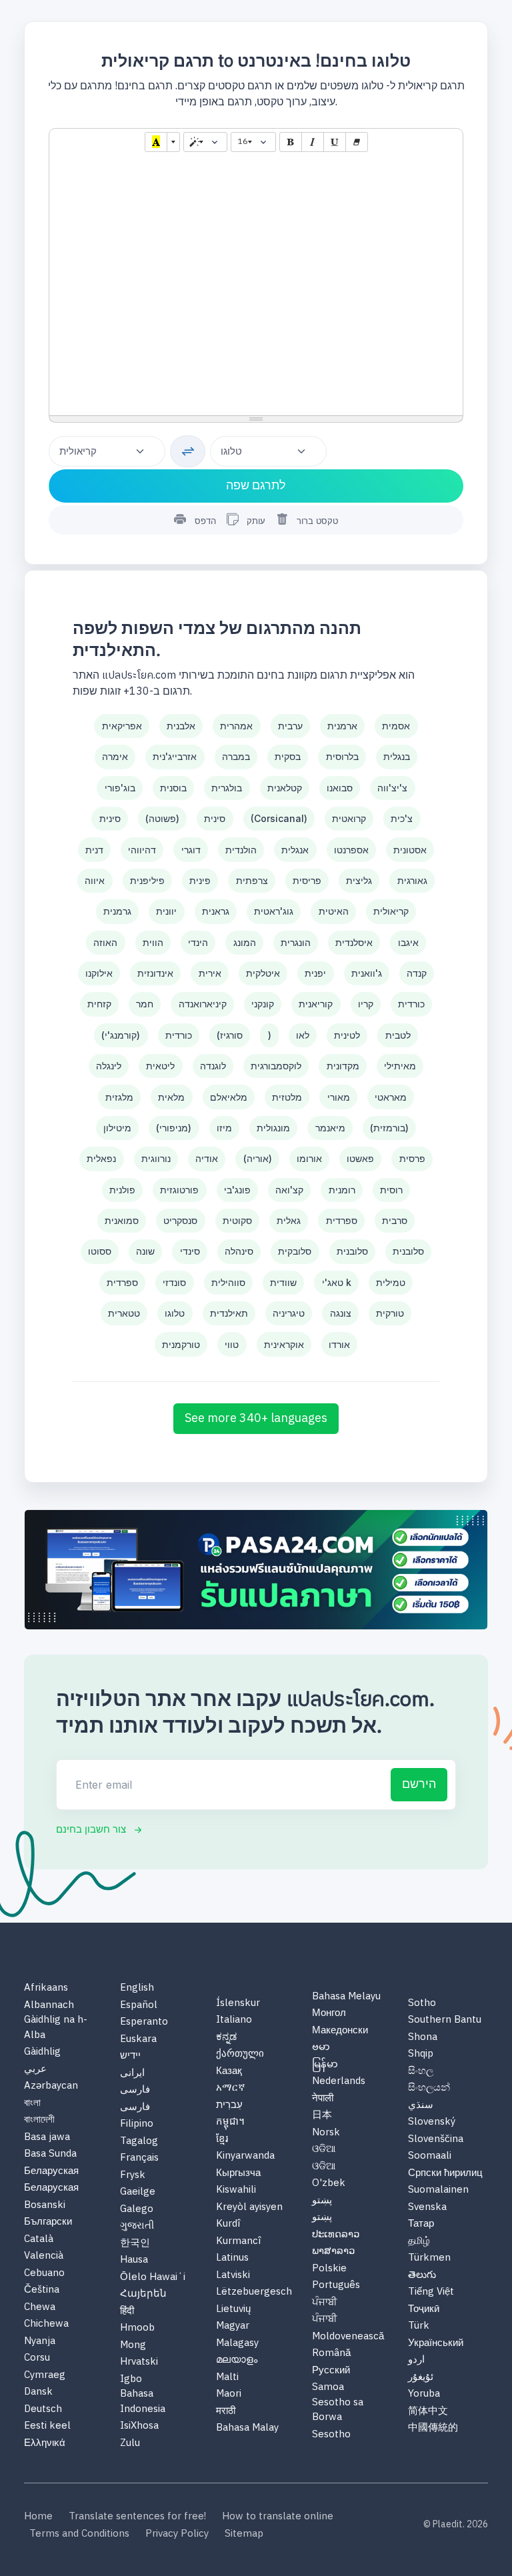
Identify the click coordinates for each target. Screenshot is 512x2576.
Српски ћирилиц (445, 2174)
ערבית (290, 726)
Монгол (329, 2014)
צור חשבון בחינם (91, 1830)
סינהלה (239, 1251)
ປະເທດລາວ (336, 2235)
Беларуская (51, 2172)
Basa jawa (47, 2138)
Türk (419, 2326)
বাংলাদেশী (39, 2120)
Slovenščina (436, 2140)
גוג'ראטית (274, 911)
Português (336, 2286)
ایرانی (132, 2074)
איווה (95, 880)
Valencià (44, 2256)
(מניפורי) (174, 1128)
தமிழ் (419, 2242)
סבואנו (340, 788)
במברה (236, 756)
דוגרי (191, 850)
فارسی (135, 2090)
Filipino (137, 2124)
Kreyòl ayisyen (249, 2208)
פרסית (412, 1158)
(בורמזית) (389, 1128)
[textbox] (256, 285)
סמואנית (122, 1220)
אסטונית (410, 850)
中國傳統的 (433, 2428)
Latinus (232, 2258)
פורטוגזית (179, 1190)
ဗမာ (321, 2048)
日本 (322, 2116)
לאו (303, 1035)
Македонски (340, 2031)
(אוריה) (258, 1158)
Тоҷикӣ (424, 2310)
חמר (145, 1004)
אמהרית (236, 726)
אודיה (207, 1158)
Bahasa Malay (247, 2428)
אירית (210, 973)
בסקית (288, 756)
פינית (200, 880)
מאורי (339, 1097)
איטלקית (263, 973)
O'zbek (329, 2184)
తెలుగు (422, 2276)
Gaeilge (138, 2192)
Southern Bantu (445, 2020)
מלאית (171, 1097)
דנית (94, 850)
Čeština (42, 2290)
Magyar (233, 2326)
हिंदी (127, 2312)
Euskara (138, 2040)
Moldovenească (348, 2337)
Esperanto (144, 2022)
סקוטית (237, 1220)
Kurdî (228, 2224)
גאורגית (412, 880)
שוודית (283, 1282)
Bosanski (45, 2206)
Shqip (421, 2054)
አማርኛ (231, 2088)
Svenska (427, 2208)
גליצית (359, 880)
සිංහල (421, 2072)
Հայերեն (143, 2294)
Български (48, 2222)
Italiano (234, 2020)
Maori (229, 2394)
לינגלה (109, 1066)
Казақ (229, 2072)
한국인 (135, 2244)
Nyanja (40, 2342)
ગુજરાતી (137, 2226)
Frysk (133, 2176)
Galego (137, 2210)
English (137, 1988)
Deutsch (43, 2410)
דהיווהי (142, 850)
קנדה (417, 973)
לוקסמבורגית (276, 1066)
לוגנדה (213, 1066)
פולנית (122, 1190)
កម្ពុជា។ (230, 2122)
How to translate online (278, 2517)
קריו (366, 1004)
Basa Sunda (50, 2154)
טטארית (124, 1313)
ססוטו (100, 1251)
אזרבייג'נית (175, 756)
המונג (245, 942)
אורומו (309, 1158)
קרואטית (349, 818)
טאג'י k (337, 1282)
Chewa (40, 2308)
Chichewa (46, 2324)
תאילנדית (229, 1313)
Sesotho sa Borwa (338, 2410)
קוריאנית (316, 1004)
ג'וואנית (367, 973)
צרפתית (252, 880)
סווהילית (228, 1282)
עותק (255, 521)
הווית (153, 942)
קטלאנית (285, 788)
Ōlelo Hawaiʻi (153, 2278)
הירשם (419, 1785)
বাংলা (32, 2104)
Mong (133, 2346)
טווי (232, 1344)
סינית (110, 818)
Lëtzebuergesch (254, 2292)
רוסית (391, 1190)
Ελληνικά (45, 2444)
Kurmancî (238, 2242)
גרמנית (117, 911)
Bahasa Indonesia (143, 2402)
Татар (421, 2224)
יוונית (166, 911)
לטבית (398, 1035)
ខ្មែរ (222, 2140)
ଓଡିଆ (324, 2150)
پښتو (322, 2201)
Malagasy (237, 2344)
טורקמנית (181, 1344)
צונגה (341, 1313)
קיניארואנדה (203, 1004)
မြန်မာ (325, 2065)
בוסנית (173, 788)
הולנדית (241, 850)
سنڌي (421, 2106)
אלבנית (181, 726)
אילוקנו (99, 973)
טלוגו (175, 1313)
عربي (35, 2070)
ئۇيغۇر (421, 2378)
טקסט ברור (317, 521)
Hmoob (137, 2328)
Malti (227, 2378)
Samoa (328, 2388)
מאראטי (391, 1097)
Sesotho (331, 2435)
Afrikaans (46, 1988)
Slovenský (432, 2122)
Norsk (326, 2133)
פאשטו (360, 1158)
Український (436, 2344)
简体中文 (428, 2412)
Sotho (422, 2004)
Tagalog (139, 2142)
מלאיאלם (229, 1097)
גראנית (216, 911)
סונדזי (174, 1282)
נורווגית (156, 1158)
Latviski (233, 2276)
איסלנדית (354, 942)
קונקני (263, 1004)
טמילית (391, 1282)
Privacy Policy (177, 2534)
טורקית (390, 1313)
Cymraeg (45, 2376)
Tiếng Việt (431, 2292)
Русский (331, 2371)
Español (139, 2006)
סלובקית (295, 1251)
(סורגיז (230, 1035)
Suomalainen (438, 2190)
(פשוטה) (162, 818)
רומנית (342, 1190)
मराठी (226, 2412)
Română (331, 2354)
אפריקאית (122, 726)
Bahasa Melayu (346, 1997)
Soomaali (430, 2156)
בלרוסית (342, 756)
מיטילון (117, 1128)
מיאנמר (330, 1128)
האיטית (334, 911)
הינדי (198, 942)
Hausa (134, 2260)
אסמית (396, 726)
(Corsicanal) (279, 818)
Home (38, 2517)
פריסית (307, 880)
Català (39, 2240)
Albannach (49, 2006)
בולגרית (227, 788)
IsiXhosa (139, 2426)
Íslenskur (238, 2004)
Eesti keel (47, 2426)
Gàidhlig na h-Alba (56, 2028)
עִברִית (229, 2106)
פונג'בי (237, 1190)
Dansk (38, 2392)
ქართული (240, 2054)
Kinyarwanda (245, 2156)
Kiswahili (236, 2190)
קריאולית (391, 911)
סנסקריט (180, 1220)
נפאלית (101, 1158)
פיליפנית (147, 880)
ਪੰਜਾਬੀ (325, 2303)
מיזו (224, 1128)
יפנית (315, 973)
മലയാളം (237, 2360)
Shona (423, 2038)
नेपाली (323, 2099)
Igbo (131, 2380)
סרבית (395, 1220)
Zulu (130, 2444)
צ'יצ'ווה (392, 788)
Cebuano (44, 2274)
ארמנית (342, 726)
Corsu (37, 2358)
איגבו (408, 942)
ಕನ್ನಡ (226, 2038)
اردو (416, 2360)
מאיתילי (400, 1066)
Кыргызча (238, 2174)
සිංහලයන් (429, 2088)
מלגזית (119, 1097)
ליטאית (160, 1066)
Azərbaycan (51, 2086)
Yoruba (424, 2394)
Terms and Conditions (79, 2534)
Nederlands (339, 2082)
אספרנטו (351, 850)
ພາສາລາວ (333, 2252)
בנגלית (397, 756)
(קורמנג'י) (121, 1035)
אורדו (339, 1344)
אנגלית (295, 850)
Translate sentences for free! (137, 2517)
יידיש (130, 2056)
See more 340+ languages (256, 1419)
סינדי (190, 1251)
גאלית (289, 1220)
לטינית (347, 1035)
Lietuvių (233, 2310)
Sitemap (244, 2534)
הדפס (205, 521)
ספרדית (342, 1220)
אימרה (115, 756)
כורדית (411, 1004)
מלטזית (287, 1097)
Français (139, 2158)
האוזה (105, 942)
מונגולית (273, 1128)
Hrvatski (139, 2362)
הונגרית (296, 942)
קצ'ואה (289, 1190)
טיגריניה (289, 1313)
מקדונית (343, 1066)
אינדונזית (155, 973)
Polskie (329, 2269)
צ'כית (402, 818)
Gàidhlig (42, 2052)
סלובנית (352, 1251)
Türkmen (429, 2258)
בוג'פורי (120, 788)
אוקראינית (284, 1344)
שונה (145, 1251)
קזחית (99, 1004)
